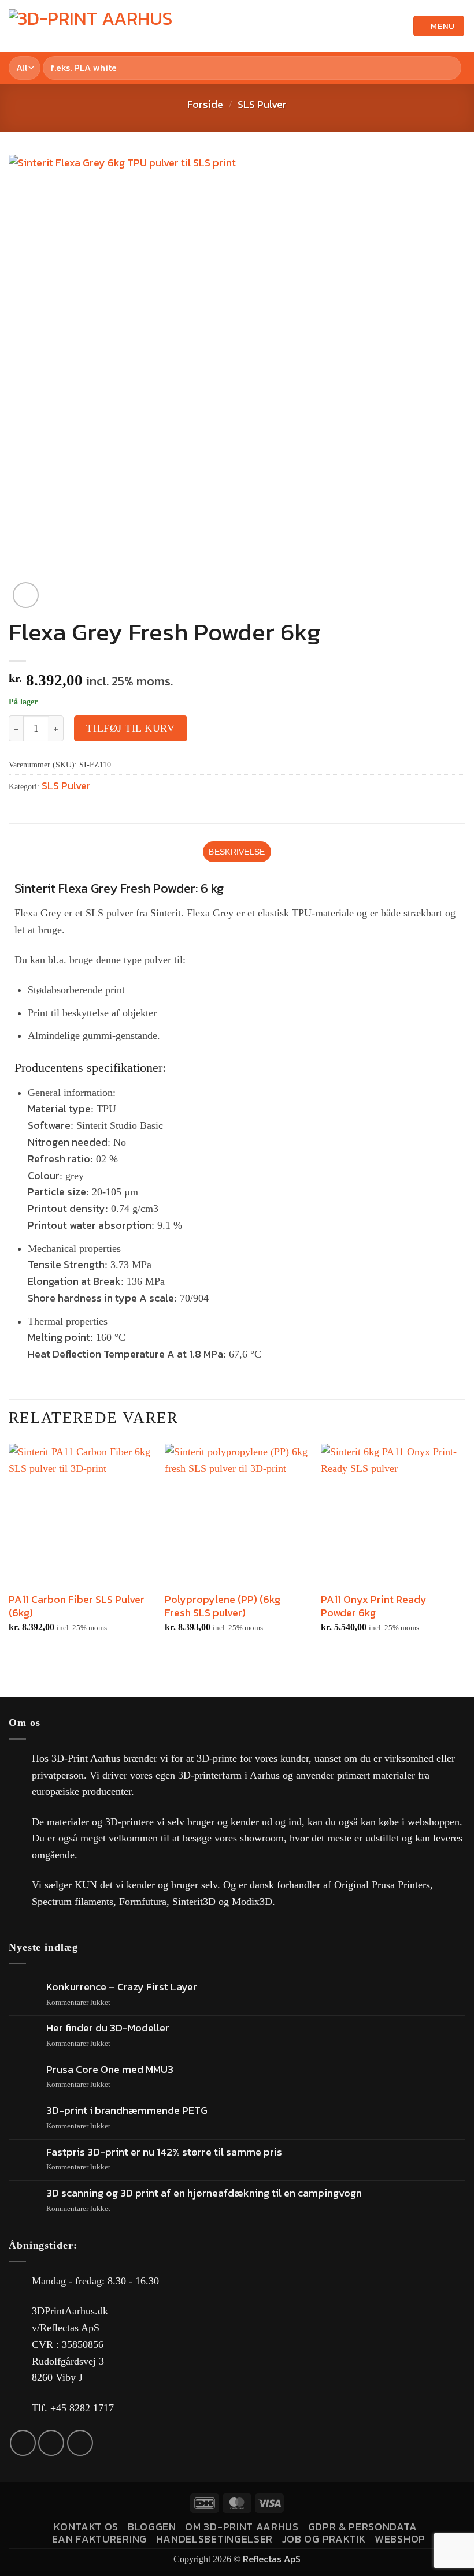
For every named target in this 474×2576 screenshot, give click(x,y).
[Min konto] (399, 26)
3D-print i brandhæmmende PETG (127, 2111)
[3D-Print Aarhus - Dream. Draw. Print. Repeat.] (95, 26)
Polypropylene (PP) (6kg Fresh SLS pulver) (223, 1606)
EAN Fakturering (99, 2539)
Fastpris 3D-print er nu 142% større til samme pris (164, 2152)
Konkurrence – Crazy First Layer (122, 1987)
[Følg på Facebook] (23, 2443)
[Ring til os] (80, 2443)
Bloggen (152, 2527)
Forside (205, 104)
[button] (379, 26)
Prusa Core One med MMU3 (110, 2070)
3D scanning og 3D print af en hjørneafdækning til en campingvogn (204, 2193)
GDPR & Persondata (363, 2527)
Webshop (400, 2539)
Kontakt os (86, 2527)
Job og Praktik (324, 2539)
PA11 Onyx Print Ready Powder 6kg (374, 1606)
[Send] (450, 68)
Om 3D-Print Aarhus (242, 2527)
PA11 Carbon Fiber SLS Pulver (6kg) (77, 1606)
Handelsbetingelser (214, 2539)
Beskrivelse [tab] (237, 852)
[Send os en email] (51, 2443)
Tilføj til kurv (130, 728)
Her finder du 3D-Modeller (108, 2028)
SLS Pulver (262, 104)
